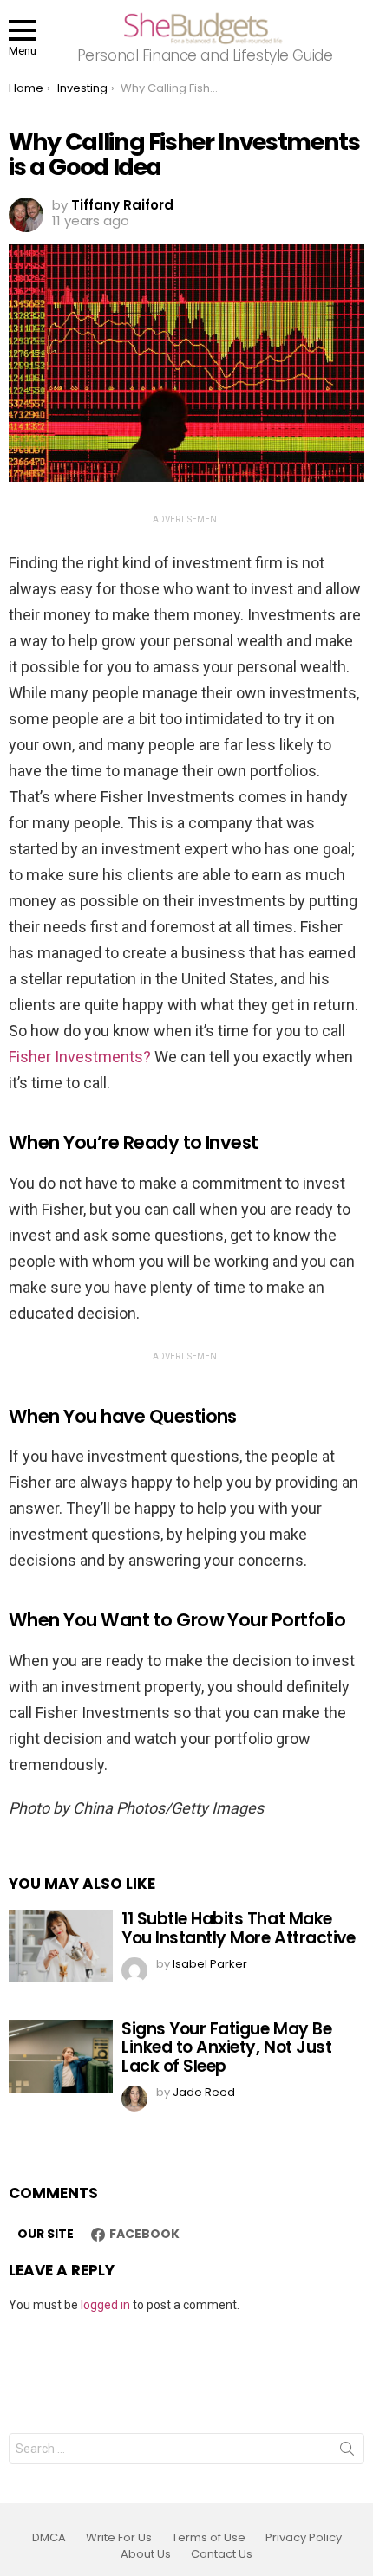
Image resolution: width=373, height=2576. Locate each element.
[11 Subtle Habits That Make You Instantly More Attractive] (61, 1946)
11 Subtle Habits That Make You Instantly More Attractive (238, 1928)
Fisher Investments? (80, 1057)
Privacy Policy (304, 2538)
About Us (146, 2554)
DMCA (49, 2538)
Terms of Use (209, 2538)
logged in (105, 2305)
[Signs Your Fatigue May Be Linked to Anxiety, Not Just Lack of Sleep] (61, 2056)
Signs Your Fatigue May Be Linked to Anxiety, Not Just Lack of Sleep (226, 2047)
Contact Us (222, 2554)
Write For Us (119, 2538)
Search (347, 2452)
